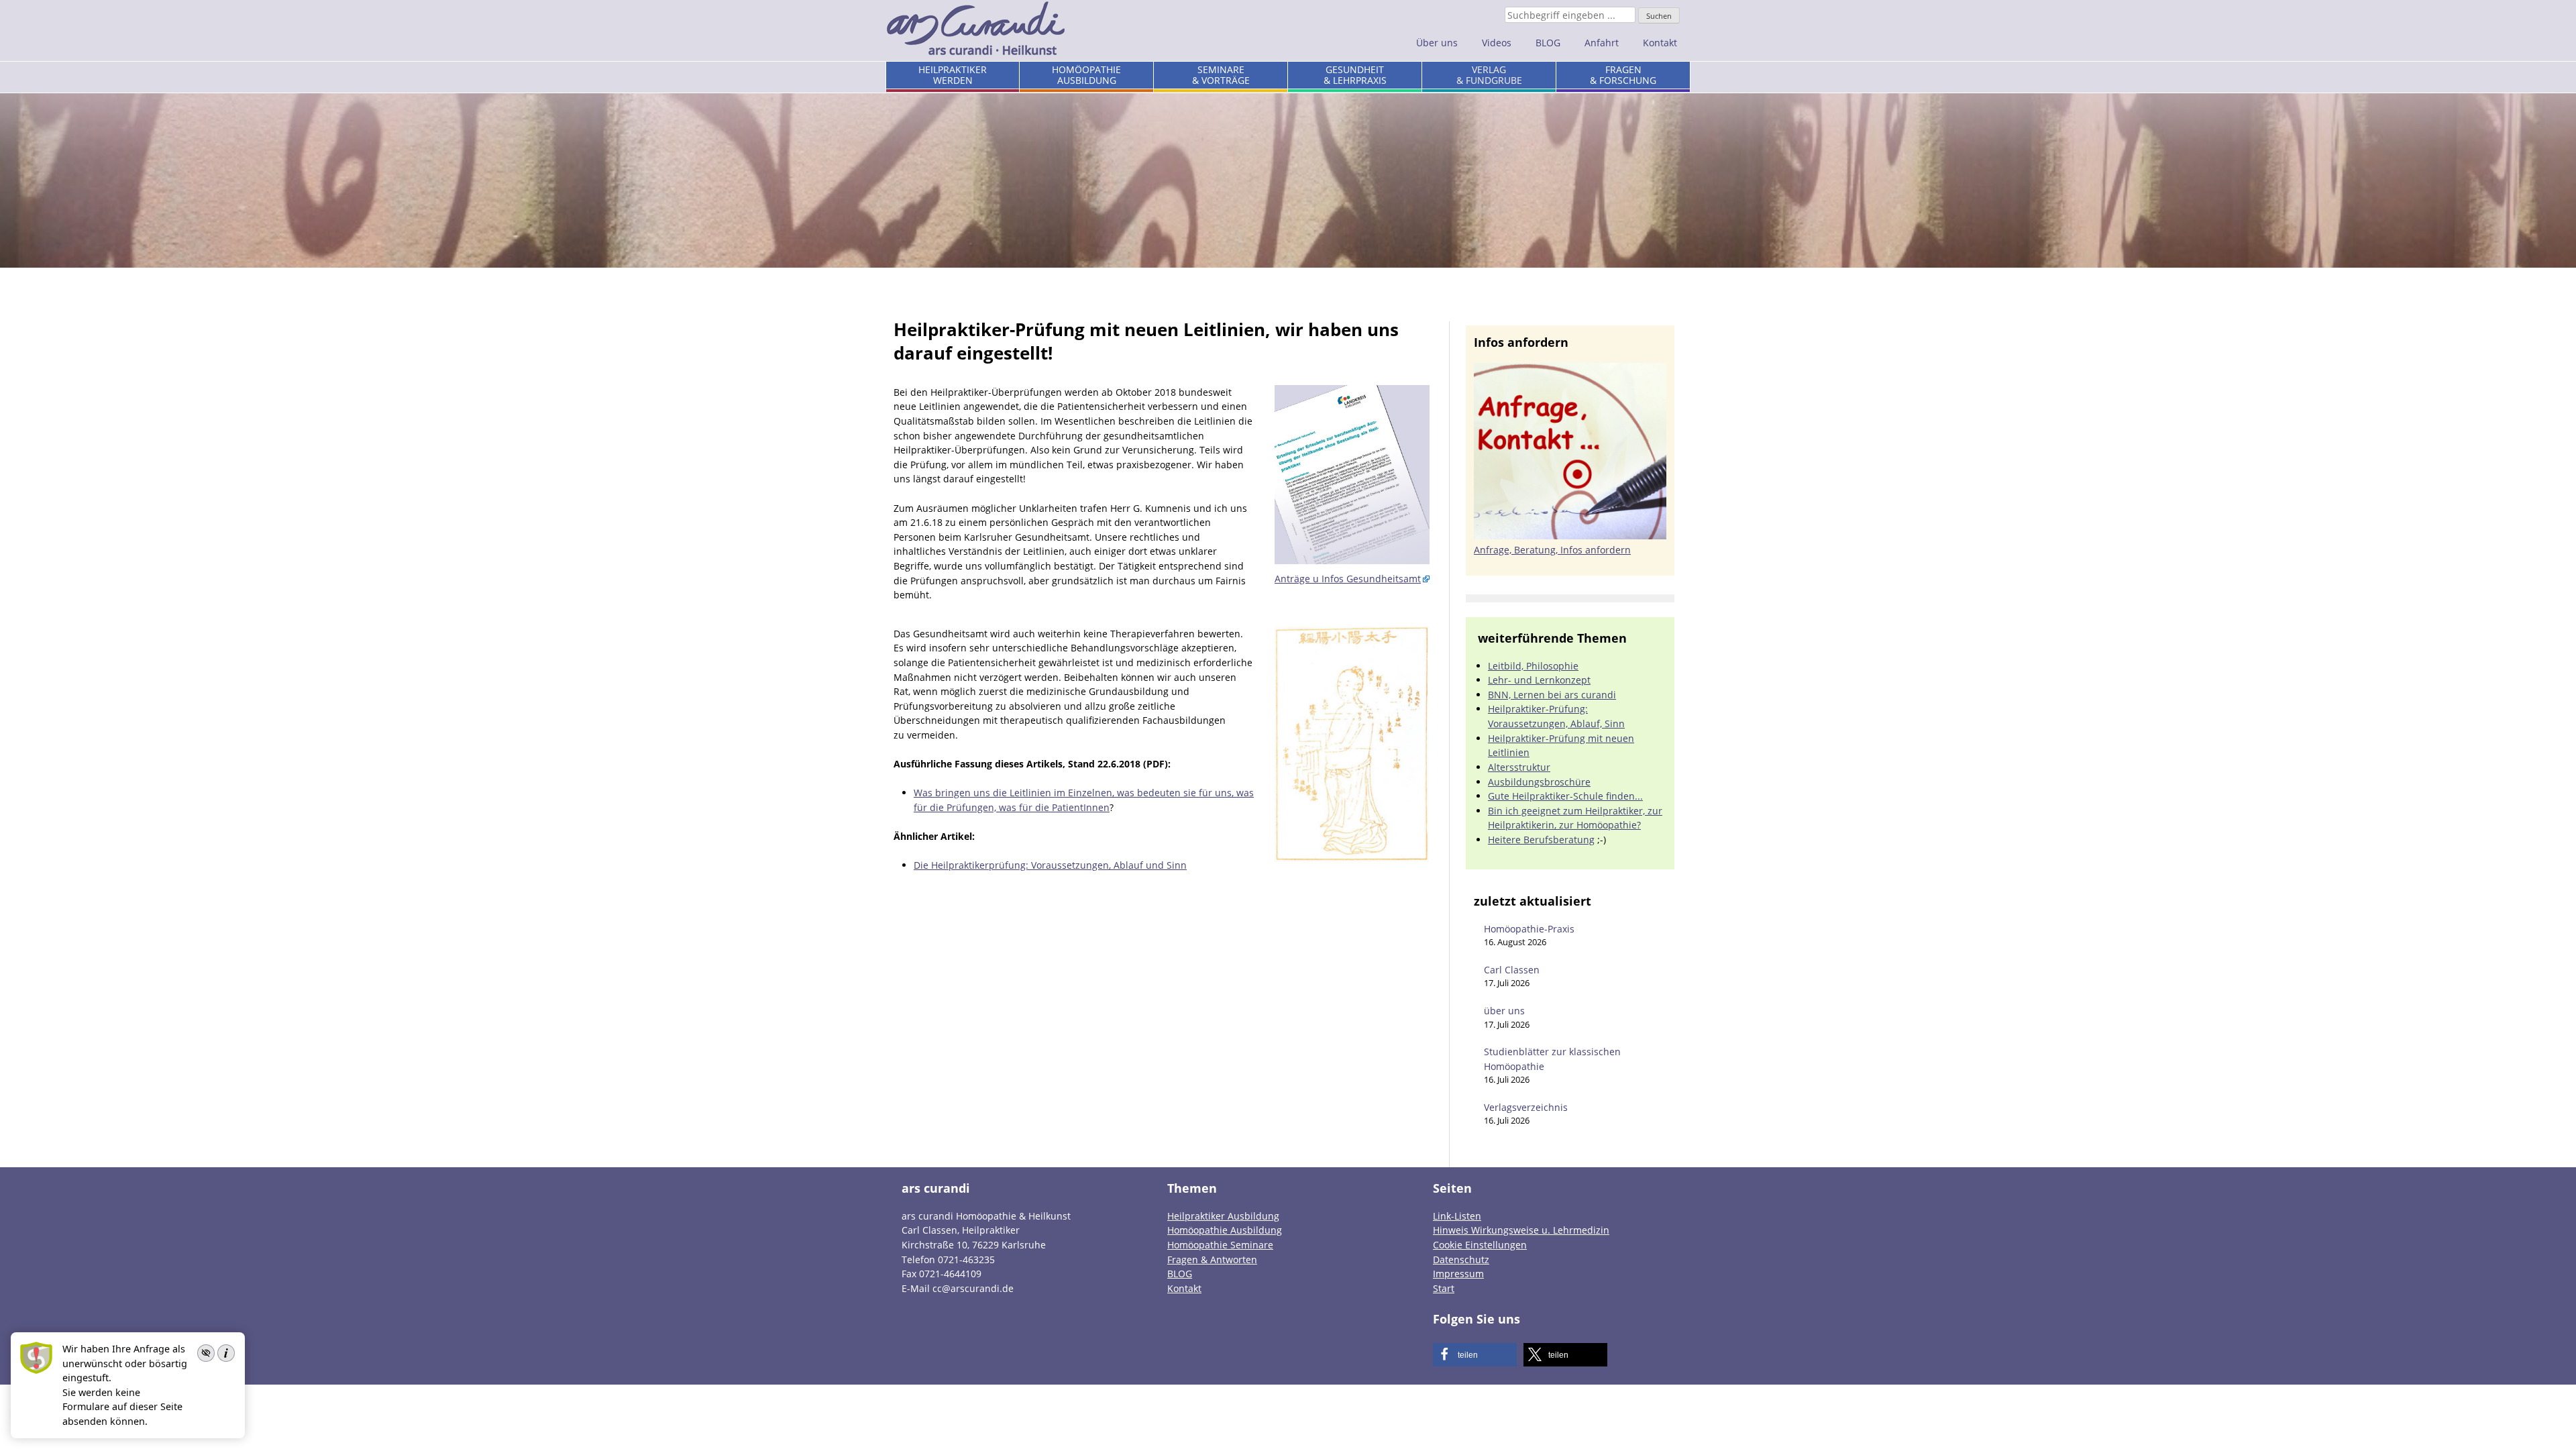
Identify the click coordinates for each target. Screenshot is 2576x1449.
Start (1444, 1288)
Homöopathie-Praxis (1529, 929)
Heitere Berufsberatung (1541, 840)
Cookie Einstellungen (1480, 1245)
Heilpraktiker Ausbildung (1223, 1216)
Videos (1497, 43)
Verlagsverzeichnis (1526, 1107)
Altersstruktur (1519, 767)
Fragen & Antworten (1212, 1259)
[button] (1475, 1355)
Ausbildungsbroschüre (1539, 782)
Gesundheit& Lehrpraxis (1355, 75)
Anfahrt (1602, 43)
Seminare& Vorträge (1221, 75)
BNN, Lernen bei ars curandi (1552, 695)
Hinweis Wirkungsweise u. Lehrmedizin (1521, 1230)
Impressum (1458, 1274)
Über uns (1437, 43)
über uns (1504, 1011)
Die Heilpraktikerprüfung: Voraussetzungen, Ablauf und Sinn (1050, 865)
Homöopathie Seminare (1220, 1245)
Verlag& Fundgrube (1489, 75)
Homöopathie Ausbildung (1225, 1230)
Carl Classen (1512, 970)
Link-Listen (1457, 1216)
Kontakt (1660, 43)
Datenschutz (1461, 1259)
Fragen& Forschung (1623, 75)
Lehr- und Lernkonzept (1539, 680)
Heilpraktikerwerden (953, 75)
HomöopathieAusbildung (1086, 75)
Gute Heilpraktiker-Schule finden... (1565, 796)
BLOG (1548, 43)
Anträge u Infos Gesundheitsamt (1348, 579)
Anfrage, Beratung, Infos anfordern (1552, 550)
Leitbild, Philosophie (1533, 666)
